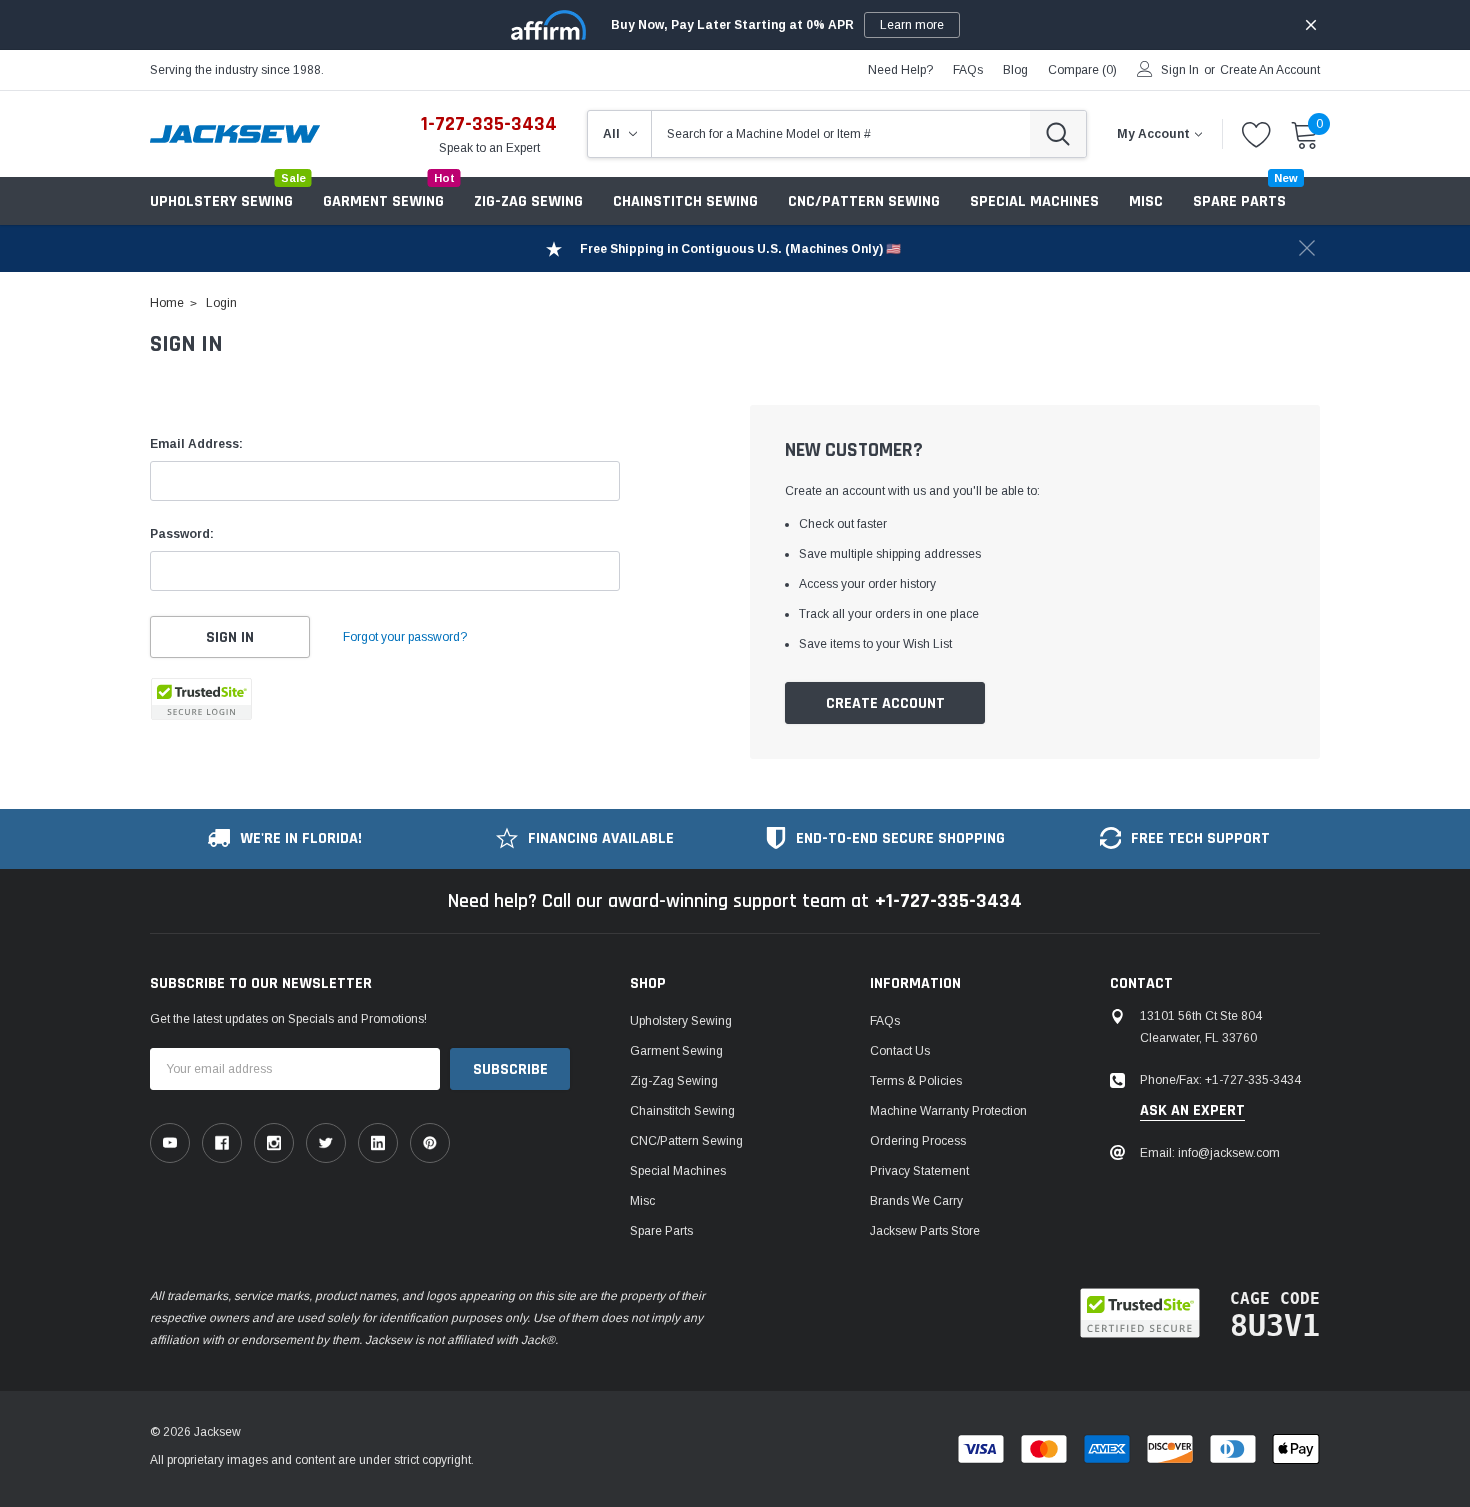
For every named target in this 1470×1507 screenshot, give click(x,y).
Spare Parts (661, 1231)
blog (1015, 70)
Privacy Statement (919, 1171)
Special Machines (1034, 201)
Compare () (1082, 70)
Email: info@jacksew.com (1210, 1153)
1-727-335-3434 (489, 124)
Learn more (912, 25)
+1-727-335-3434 (948, 901)
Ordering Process (918, 1141)
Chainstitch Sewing (685, 201)
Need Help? (900, 70)
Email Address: (196, 444)
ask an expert (1192, 1111)
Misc (1146, 201)
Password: (182, 534)
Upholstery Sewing (221, 201)
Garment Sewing (383, 201)
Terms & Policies (916, 1081)
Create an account (1270, 70)
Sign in (1180, 70)
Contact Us (900, 1051)
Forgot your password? (405, 637)
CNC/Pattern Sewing (864, 201)
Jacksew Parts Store (925, 1231)
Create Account (885, 703)
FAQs (968, 70)
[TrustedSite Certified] (201, 699)
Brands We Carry (916, 1201)
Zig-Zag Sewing (528, 201)
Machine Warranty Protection (948, 1111)
